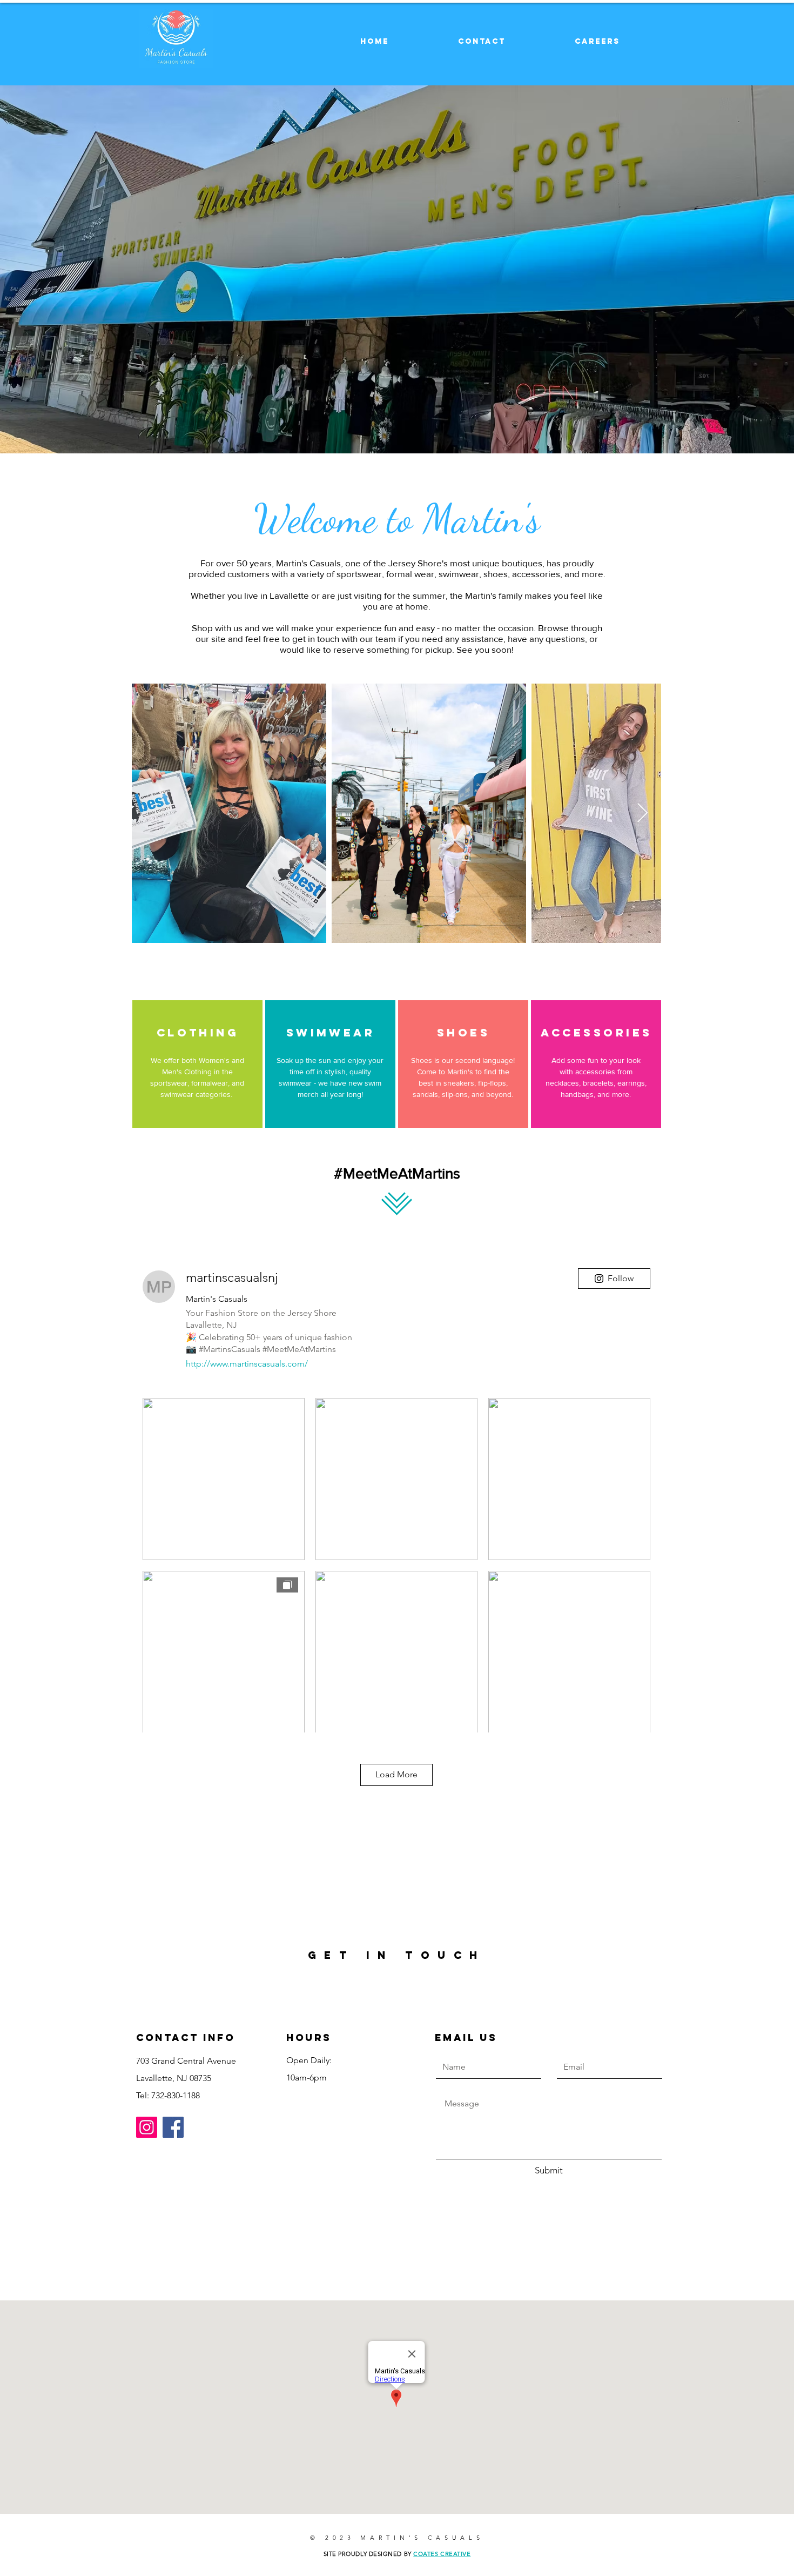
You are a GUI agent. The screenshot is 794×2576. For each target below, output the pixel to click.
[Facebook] (173, 2127)
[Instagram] (147, 2127)
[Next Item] (642, 814)
